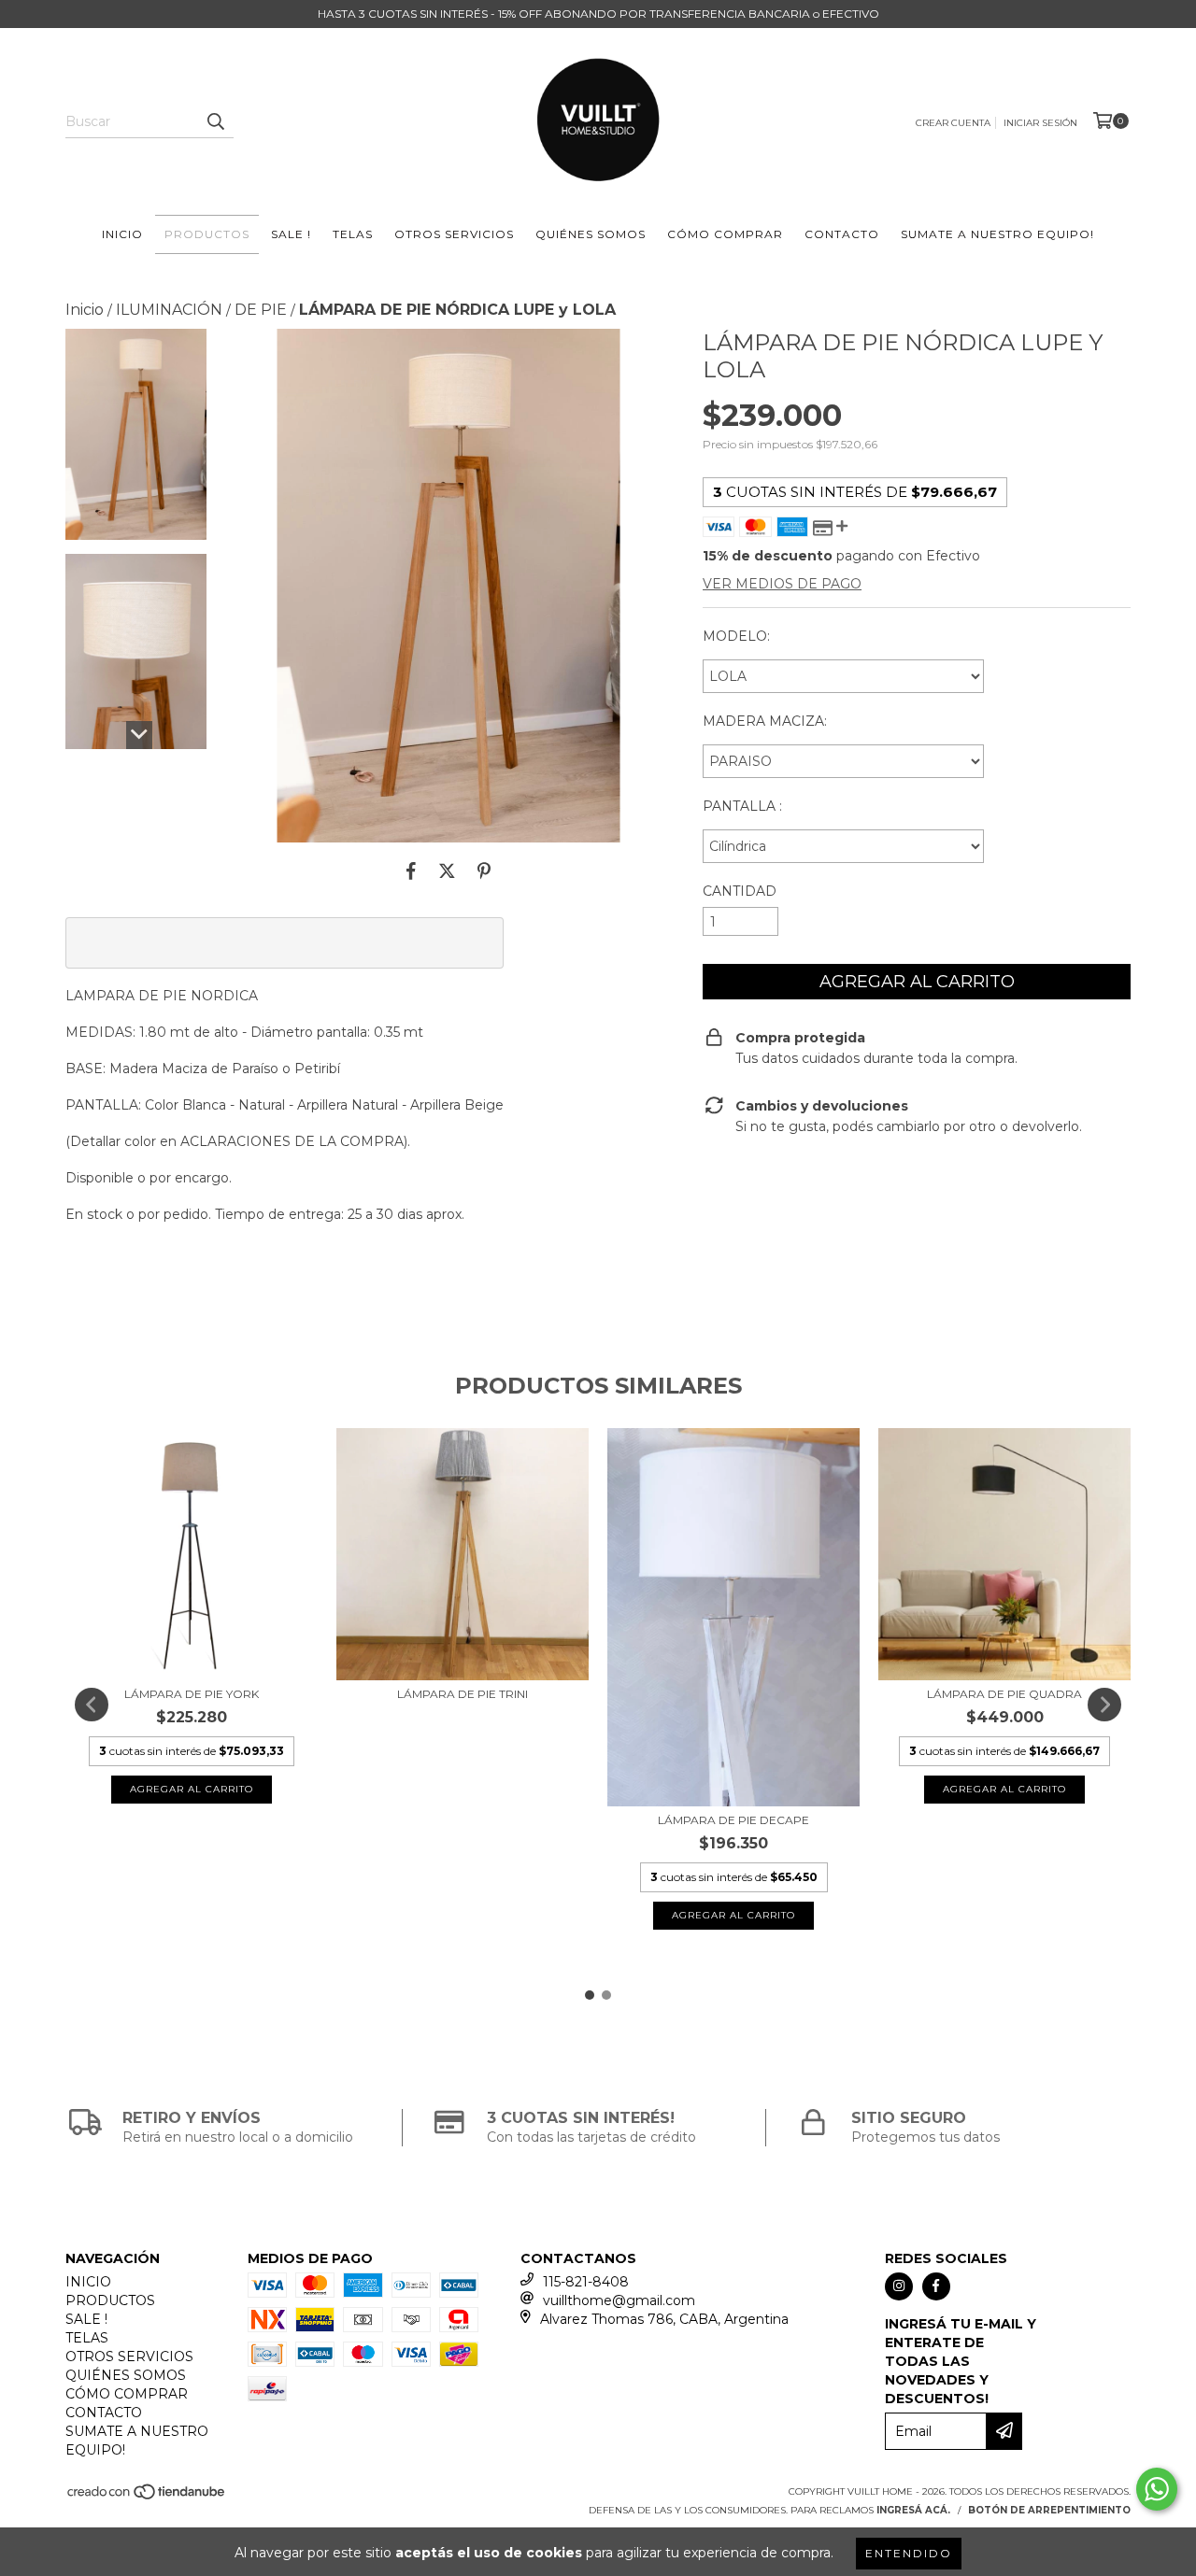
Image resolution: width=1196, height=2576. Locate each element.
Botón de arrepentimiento (1049, 2510)
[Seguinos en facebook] (936, 2286)
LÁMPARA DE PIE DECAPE (733, 1820)
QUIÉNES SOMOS (591, 234)
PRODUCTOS (207, 234)
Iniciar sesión (1040, 123)
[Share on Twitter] (447, 870)
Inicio (85, 310)
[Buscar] (215, 121)
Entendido (909, 2553)
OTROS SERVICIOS (454, 234)
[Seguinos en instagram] (899, 2286)
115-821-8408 (586, 2282)
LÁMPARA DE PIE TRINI (463, 1694)
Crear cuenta (953, 123)
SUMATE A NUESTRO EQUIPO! (997, 234)
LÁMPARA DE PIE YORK (192, 1694)
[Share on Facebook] (411, 870)
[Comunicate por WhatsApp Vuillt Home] (1157, 2489)
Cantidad (740, 891)
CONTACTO (842, 234)
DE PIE (261, 310)
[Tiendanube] (147, 2497)
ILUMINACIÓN (169, 310)
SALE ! (291, 234)
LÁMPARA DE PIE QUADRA (1004, 1694)
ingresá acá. (913, 2510)
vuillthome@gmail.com (619, 2300)
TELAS (353, 234)
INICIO (122, 234)
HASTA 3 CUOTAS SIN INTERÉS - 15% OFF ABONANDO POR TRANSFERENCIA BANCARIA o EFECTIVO (598, 14)
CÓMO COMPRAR (725, 234)
